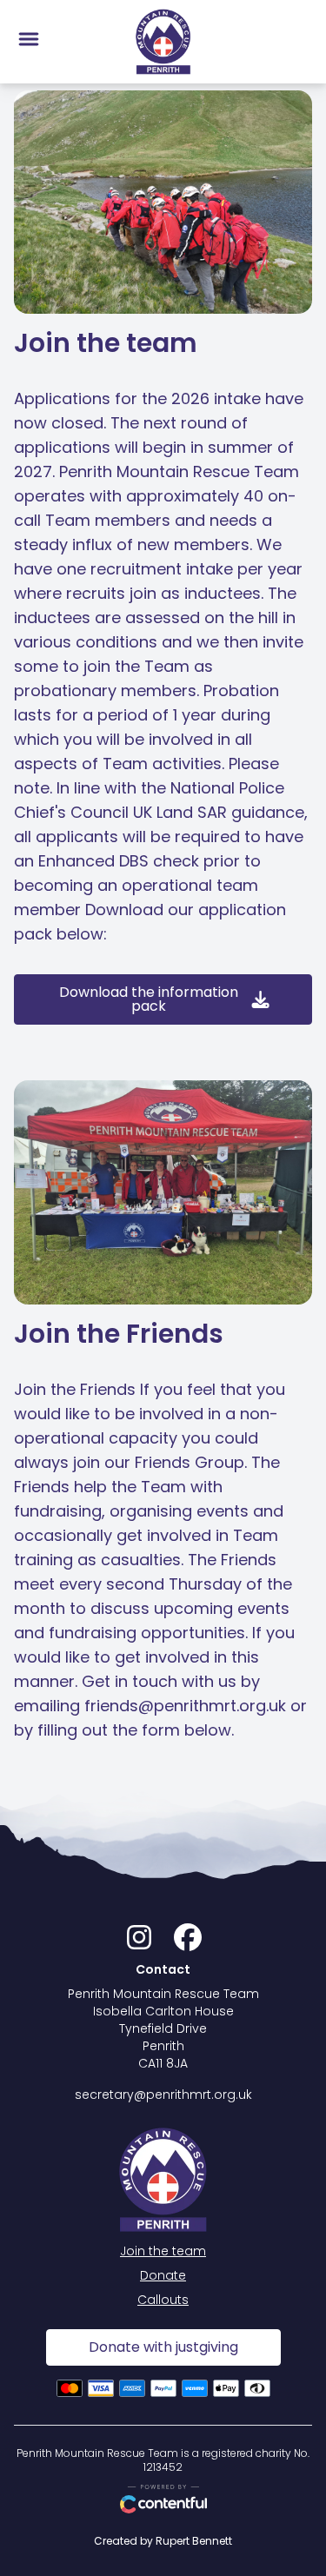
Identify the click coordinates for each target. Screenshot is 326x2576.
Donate (163, 2275)
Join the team (163, 2251)
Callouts (163, 2300)
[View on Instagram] (139, 1942)
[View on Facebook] (188, 1942)
